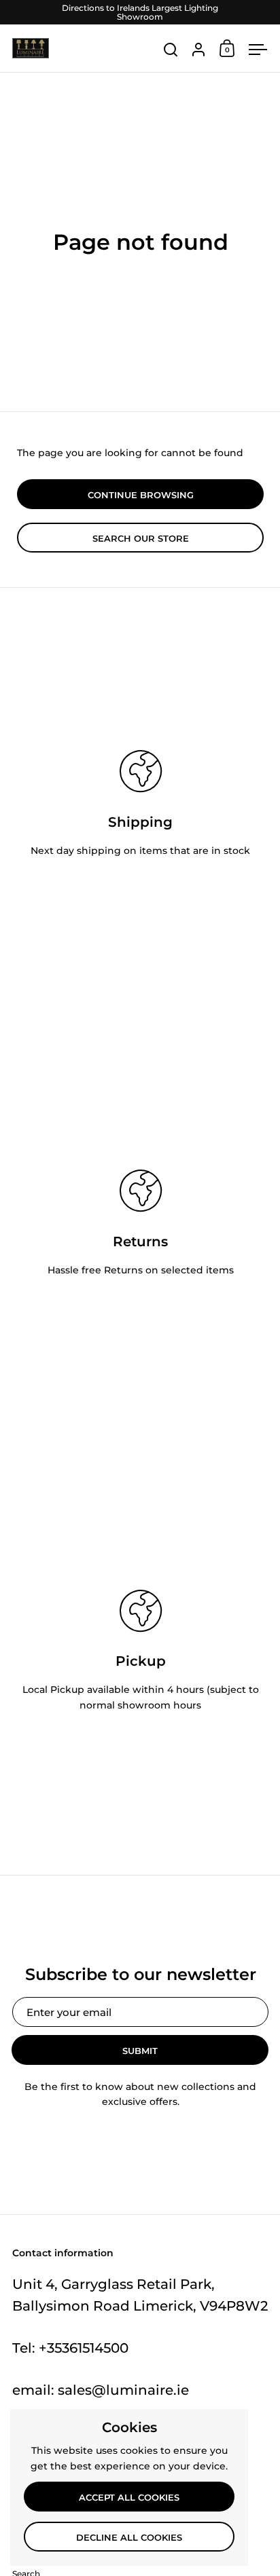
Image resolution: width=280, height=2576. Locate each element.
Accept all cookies (129, 2497)
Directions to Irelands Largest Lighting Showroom (140, 12)
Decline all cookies (129, 2537)
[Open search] (171, 50)
